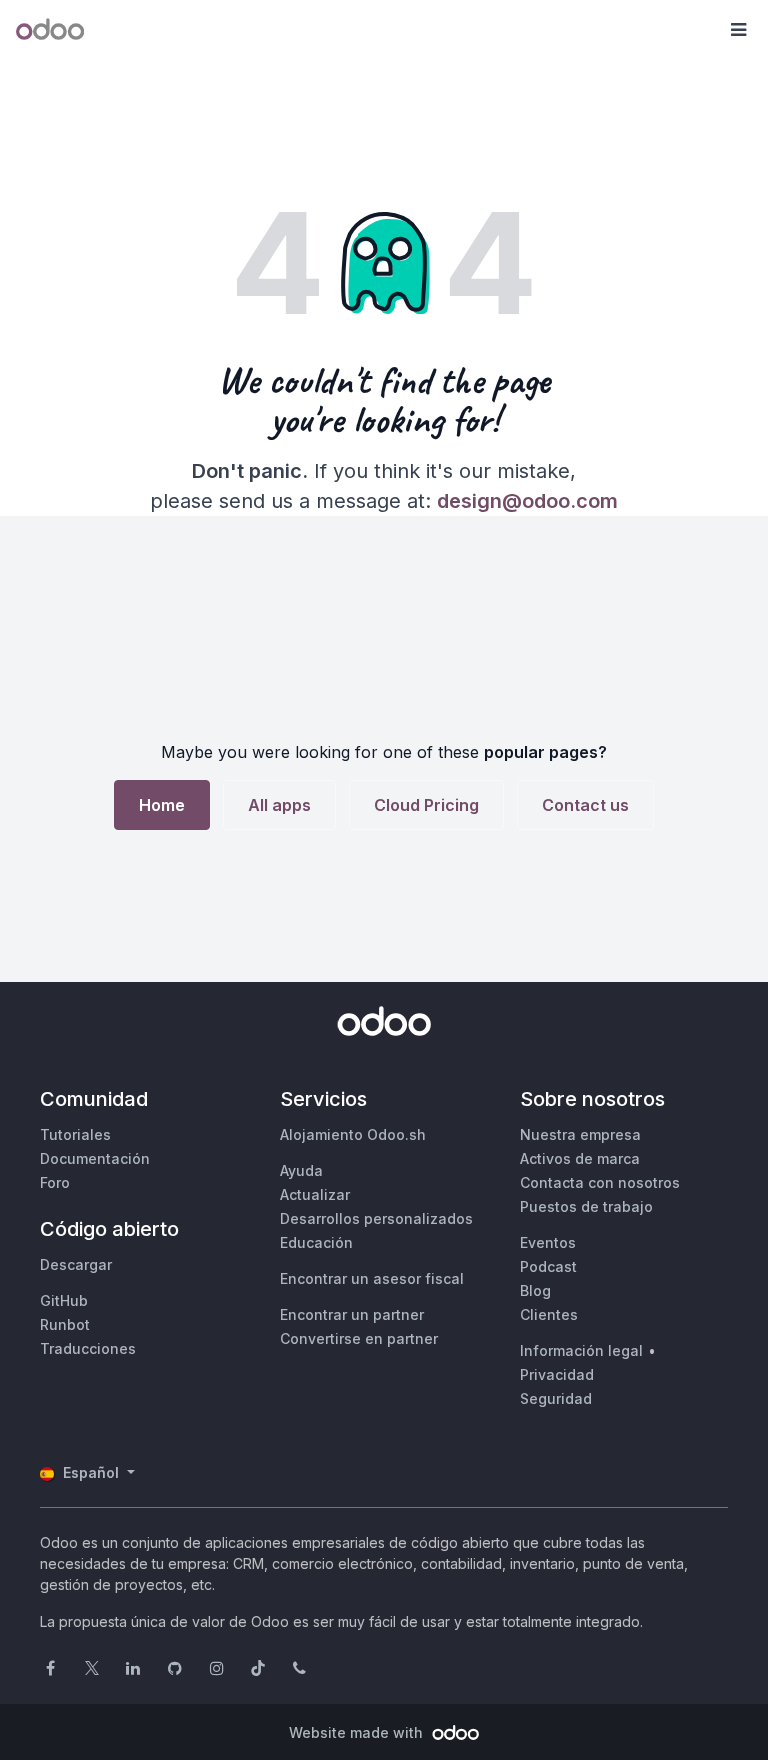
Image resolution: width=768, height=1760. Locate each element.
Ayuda (301, 1170)
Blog (535, 1290)
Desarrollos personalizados (376, 1218)
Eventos (548, 1242)
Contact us (585, 805)
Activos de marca (580, 1158)
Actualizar (315, 1194)
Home (162, 805)
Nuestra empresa (580, 1134)
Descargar (76, 1264)
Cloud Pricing (426, 805)
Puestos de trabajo (586, 1206)
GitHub (64, 1300)
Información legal (581, 1350)
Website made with (358, 1732)
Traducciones (88, 1348)
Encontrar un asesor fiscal (372, 1278)
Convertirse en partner (359, 1338)
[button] (738, 30)
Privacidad (557, 1374)
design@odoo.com (527, 501)
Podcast (548, 1266)
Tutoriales (75, 1134)
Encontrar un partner (352, 1314)
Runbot (65, 1324)
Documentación (95, 1158)
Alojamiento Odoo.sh (353, 1134)
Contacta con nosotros (600, 1182)
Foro (55, 1182)
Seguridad (556, 1398)
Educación (316, 1242)
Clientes (549, 1314)
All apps (279, 805)
